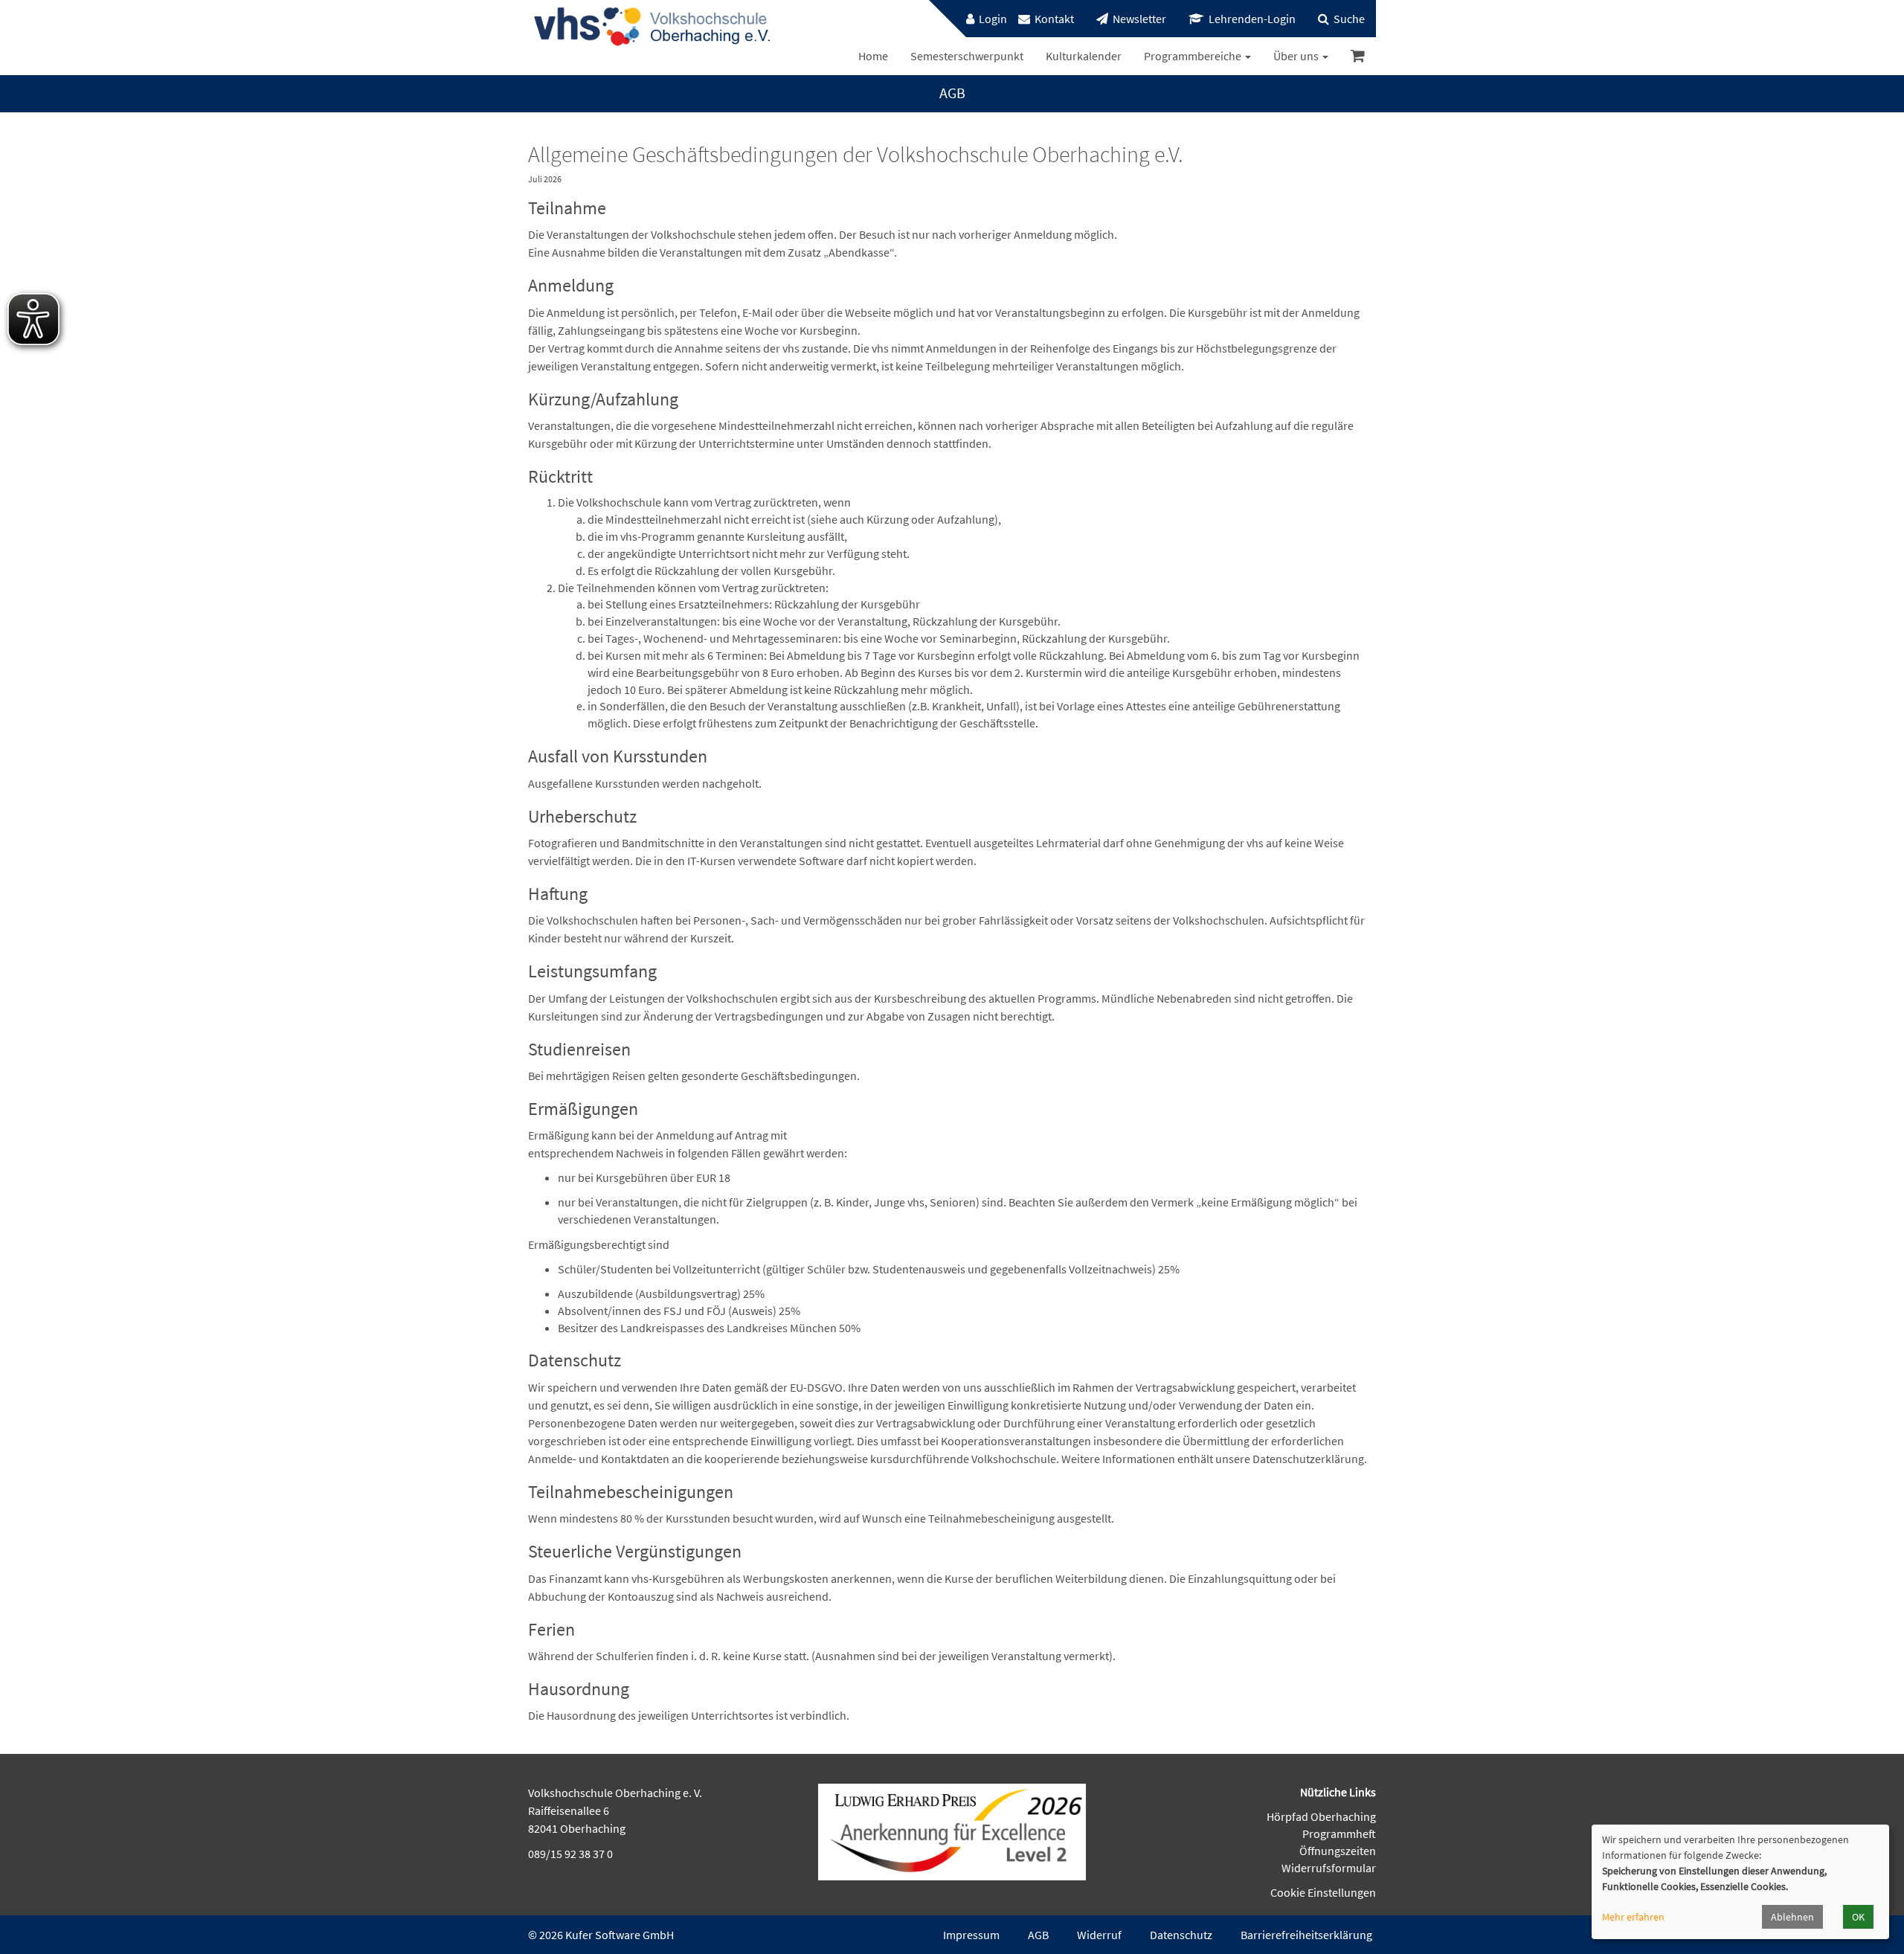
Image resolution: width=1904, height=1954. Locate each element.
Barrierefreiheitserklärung (1306, 1935)
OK (1858, 1917)
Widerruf (1099, 1935)
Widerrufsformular (1329, 1868)
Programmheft (1339, 1834)
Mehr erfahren (1633, 1917)
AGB (1038, 1935)
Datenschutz (1181, 1935)
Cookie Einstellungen (1323, 1892)
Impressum (971, 1935)
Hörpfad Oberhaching (1321, 1816)
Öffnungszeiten (1338, 1851)
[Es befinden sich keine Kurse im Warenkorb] (1358, 56)
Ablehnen (1792, 1917)
